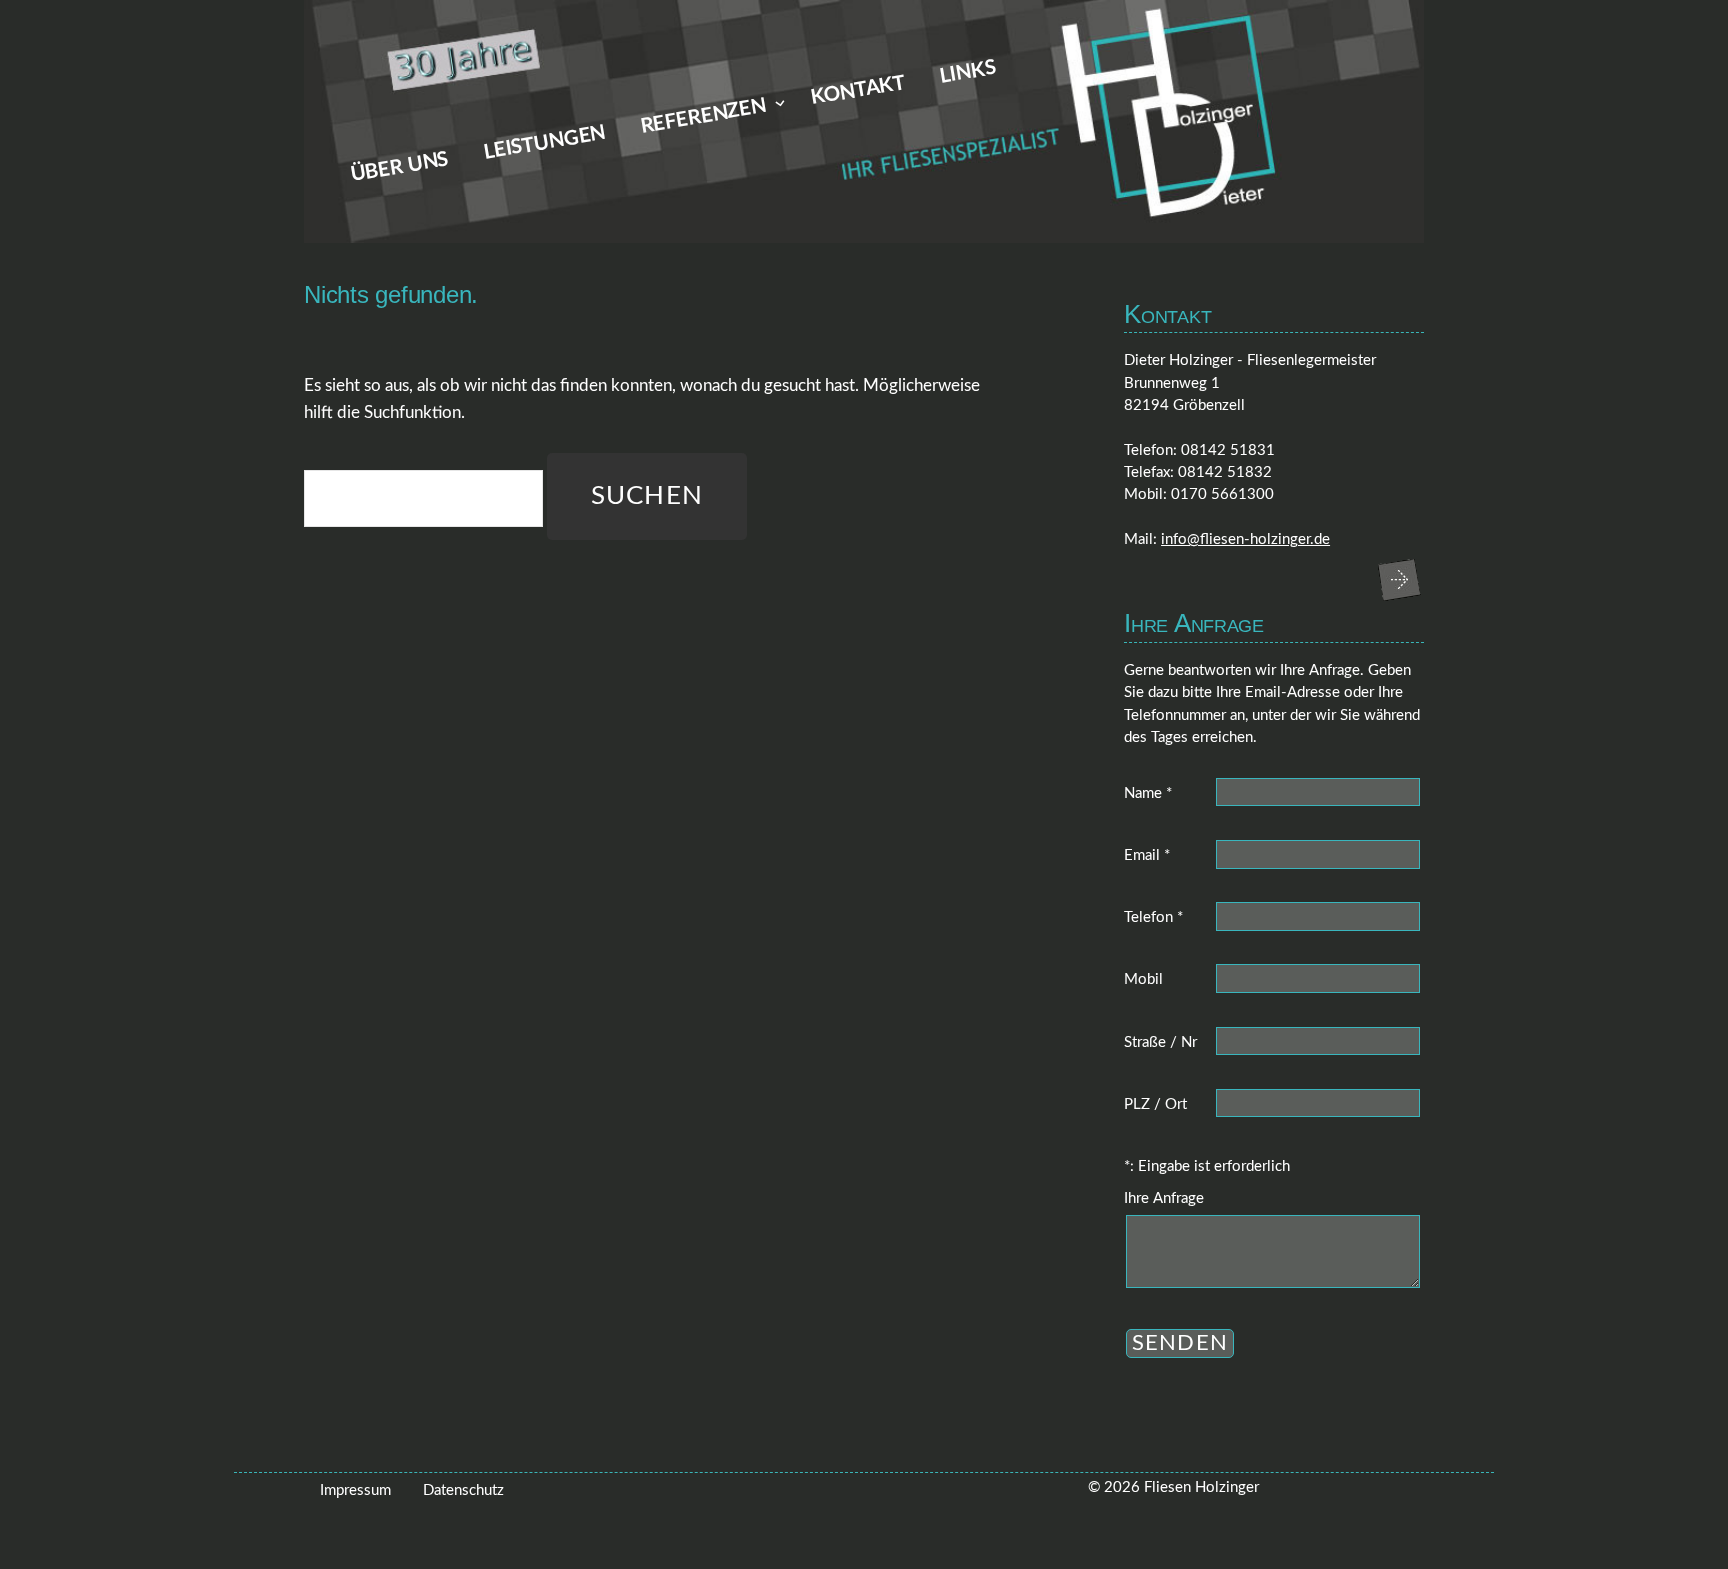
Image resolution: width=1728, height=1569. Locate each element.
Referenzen (703, 116)
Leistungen (545, 143)
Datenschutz (463, 1490)
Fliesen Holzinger (1201, 1487)
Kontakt (858, 90)
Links (968, 72)
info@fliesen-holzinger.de (1245, 539)
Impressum (355, 1490)
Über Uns (399, 167)
